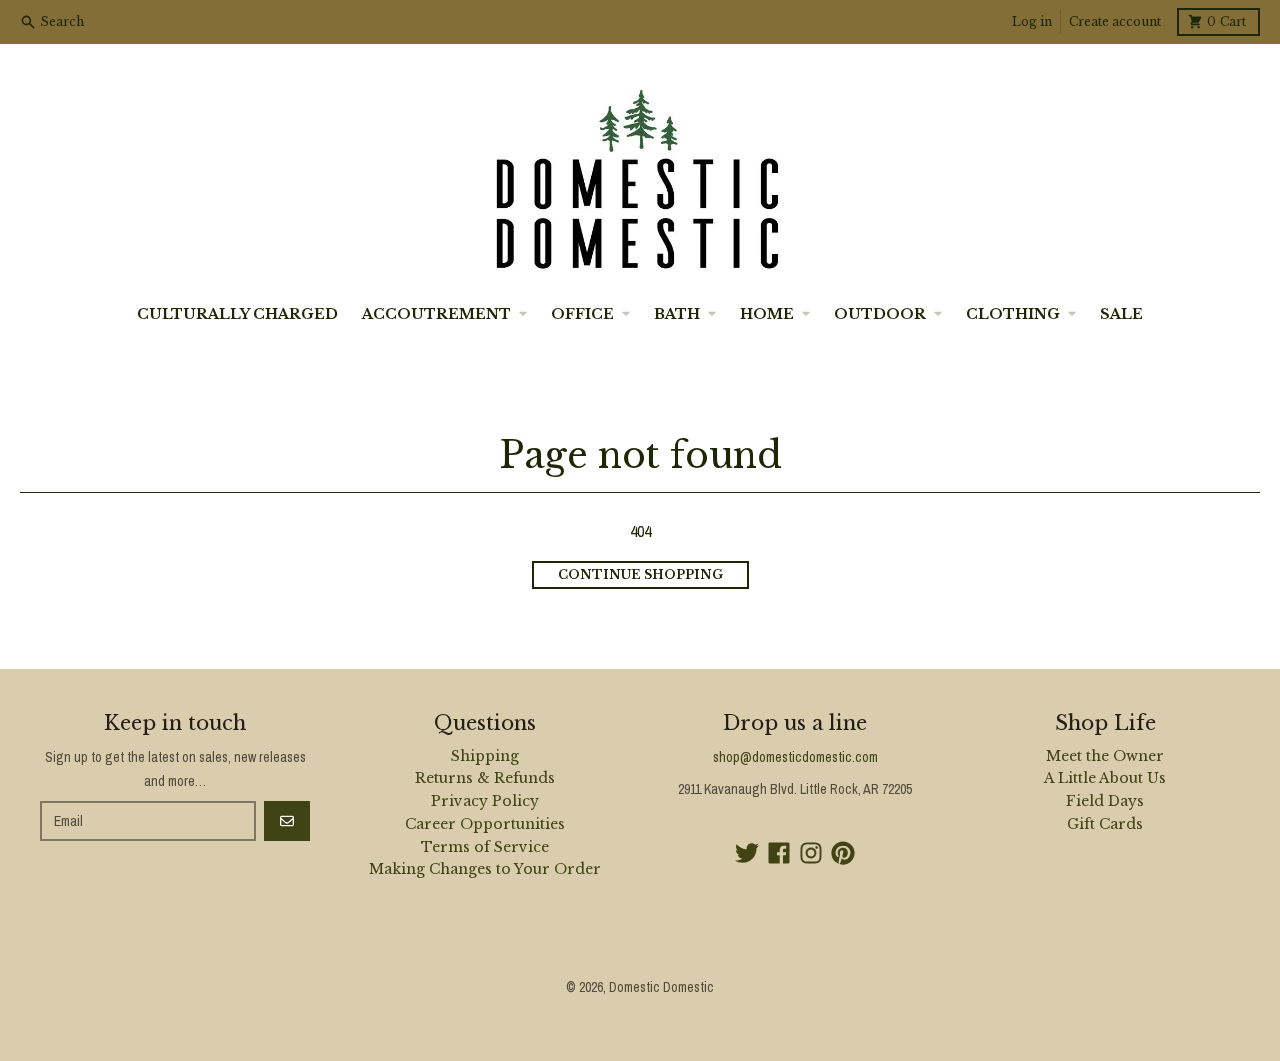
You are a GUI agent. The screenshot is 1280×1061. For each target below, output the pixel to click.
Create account (1115, 21)
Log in (1032, 21)
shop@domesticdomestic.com (795, 757)
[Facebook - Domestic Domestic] (779, 853)
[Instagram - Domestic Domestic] (811, 853)
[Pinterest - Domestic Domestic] (843, 853)
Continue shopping (640, 574)
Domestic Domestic (661, 987)
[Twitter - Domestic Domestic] (747, 853)
